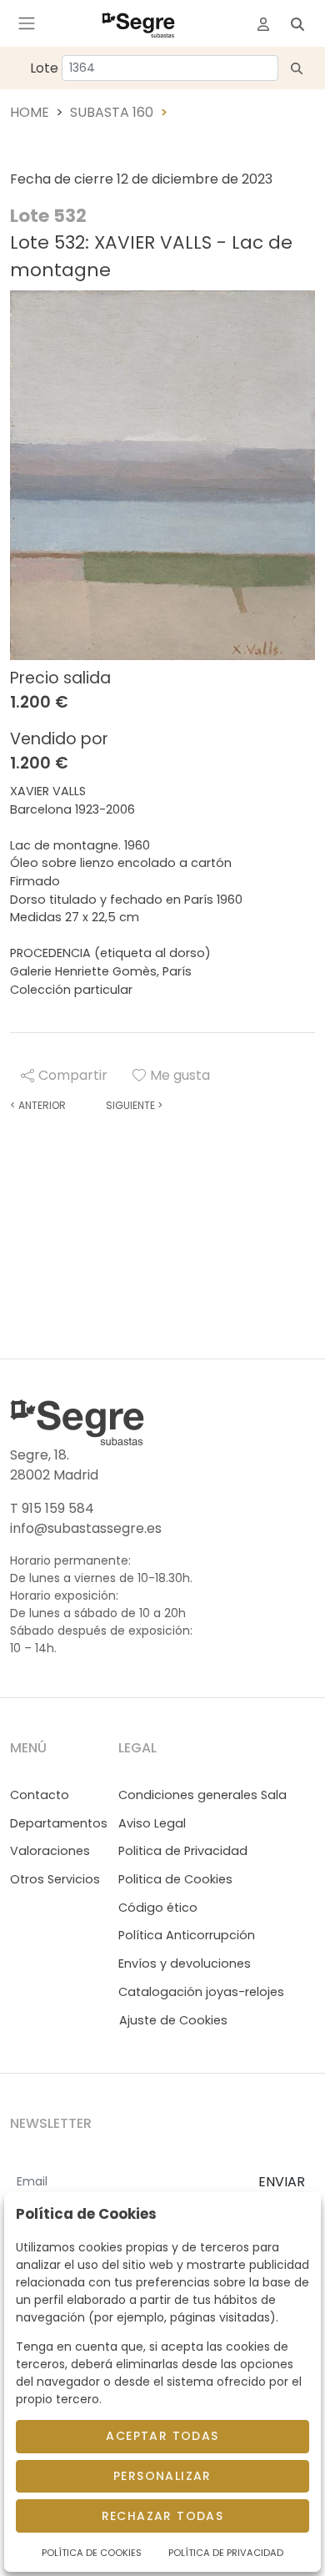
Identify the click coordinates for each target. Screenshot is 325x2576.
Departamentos (59, 1823)
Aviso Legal (152, 1823)
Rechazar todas (163, 2516)
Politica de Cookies (175, 1879)
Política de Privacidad (226, 2553)
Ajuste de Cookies (173, 2020)
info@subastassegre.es (86, 1528)
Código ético (158, 1908)
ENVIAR (282, 2182)
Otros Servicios (55, 1879)
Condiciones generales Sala (202, 1795)
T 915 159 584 (52, 1508)
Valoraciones (50, 1851)
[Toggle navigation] (27, 23)
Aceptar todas (162, 2436)
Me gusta (180, 1075)
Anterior (38, 1105)
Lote (44, 68)
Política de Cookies (92, 2553)
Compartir (73, 1075)
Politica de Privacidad (183, 1851)
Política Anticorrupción (187, 1935)
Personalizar (162, 2476)
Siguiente (134, 1105)
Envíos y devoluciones (185, 1964)
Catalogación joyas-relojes (201, 1992)
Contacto (40, 1795)
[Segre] (138, 23)
